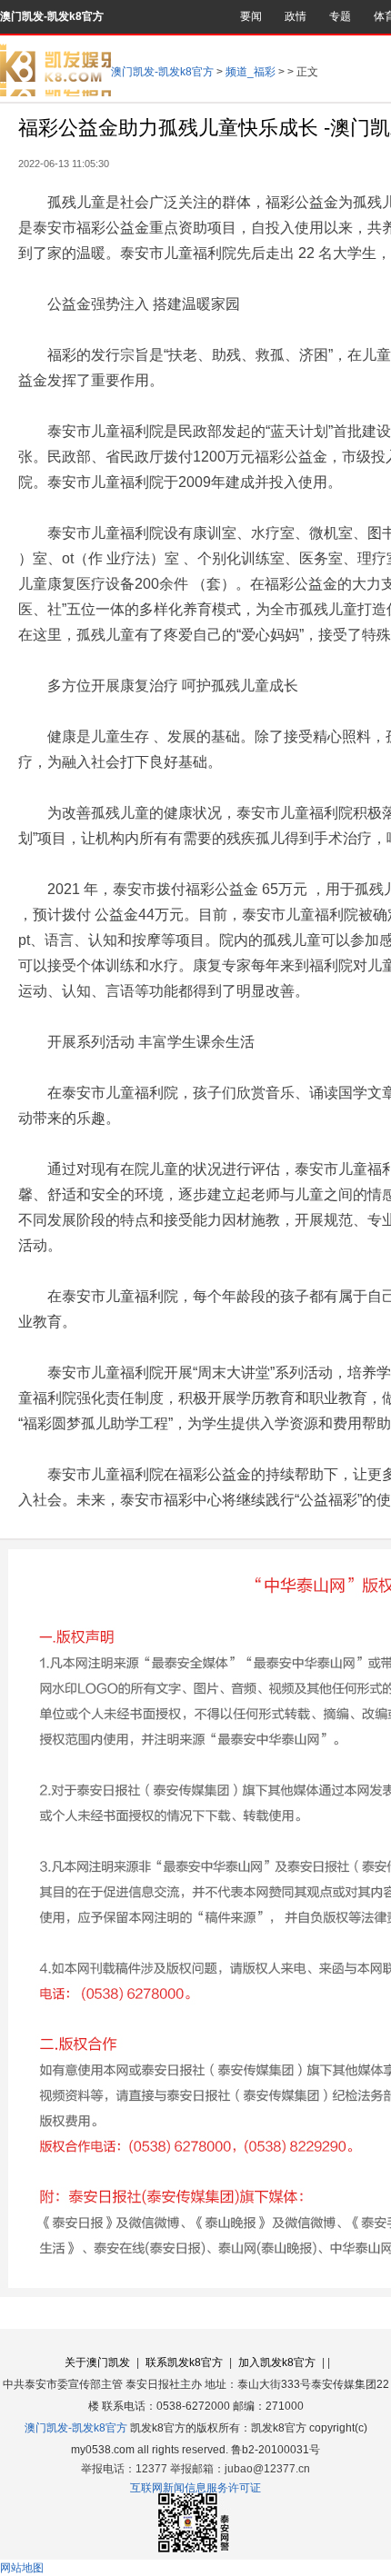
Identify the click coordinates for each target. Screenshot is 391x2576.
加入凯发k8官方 (277, 2362)
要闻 (251, 16)
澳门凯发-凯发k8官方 (52, 16)
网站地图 (22, 2568)
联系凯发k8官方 (184, 2362)
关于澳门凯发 (97, 2362)
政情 (296, 16)
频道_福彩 (251, 72)
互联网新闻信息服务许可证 (195, 2488)
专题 (340, 16)
